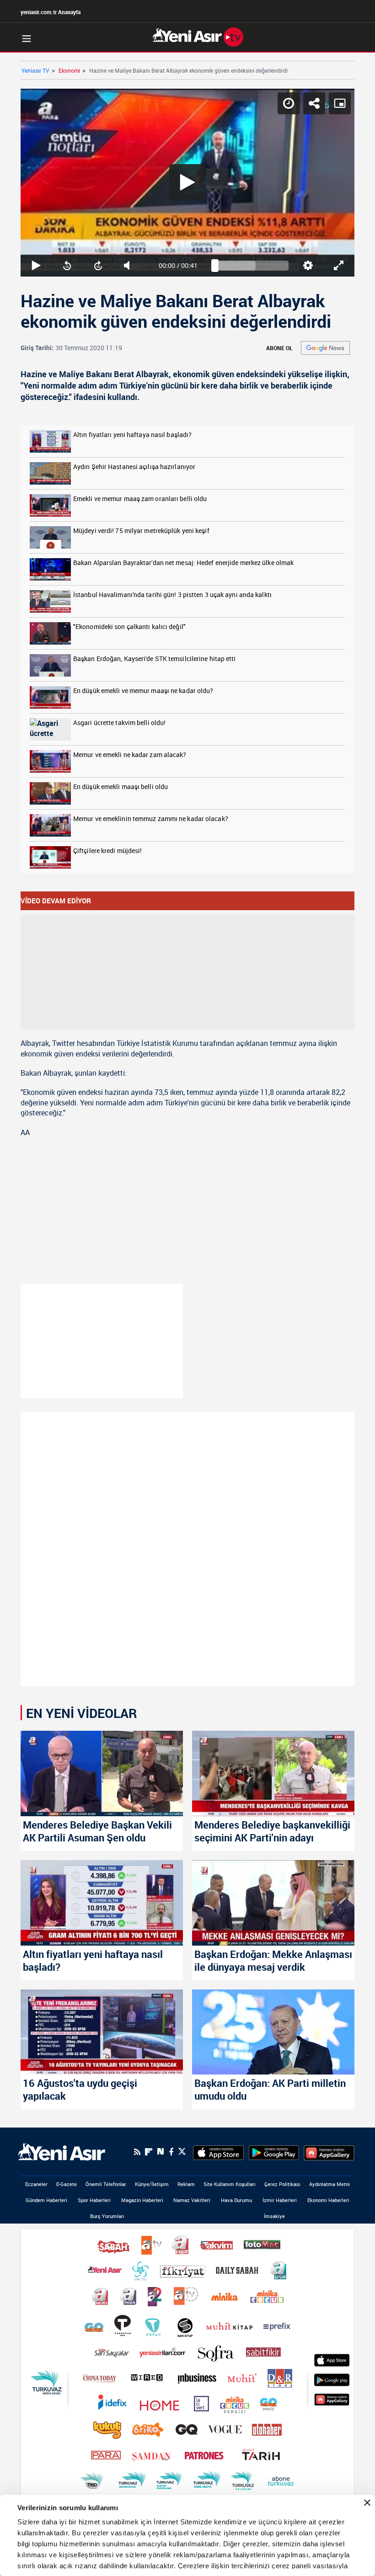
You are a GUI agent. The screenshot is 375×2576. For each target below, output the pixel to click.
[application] (187, 1288)
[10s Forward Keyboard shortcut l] (85, 2565)
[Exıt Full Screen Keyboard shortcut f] (358, 2565)
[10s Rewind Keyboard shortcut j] (51, 2565)
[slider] (254, 2565)
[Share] (335, 15)
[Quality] (324, 2565)
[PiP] (360, 15)
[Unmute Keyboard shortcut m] (120, 2565)
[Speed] (309, 15)
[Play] (187, 1288)
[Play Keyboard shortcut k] (17, 2565)
